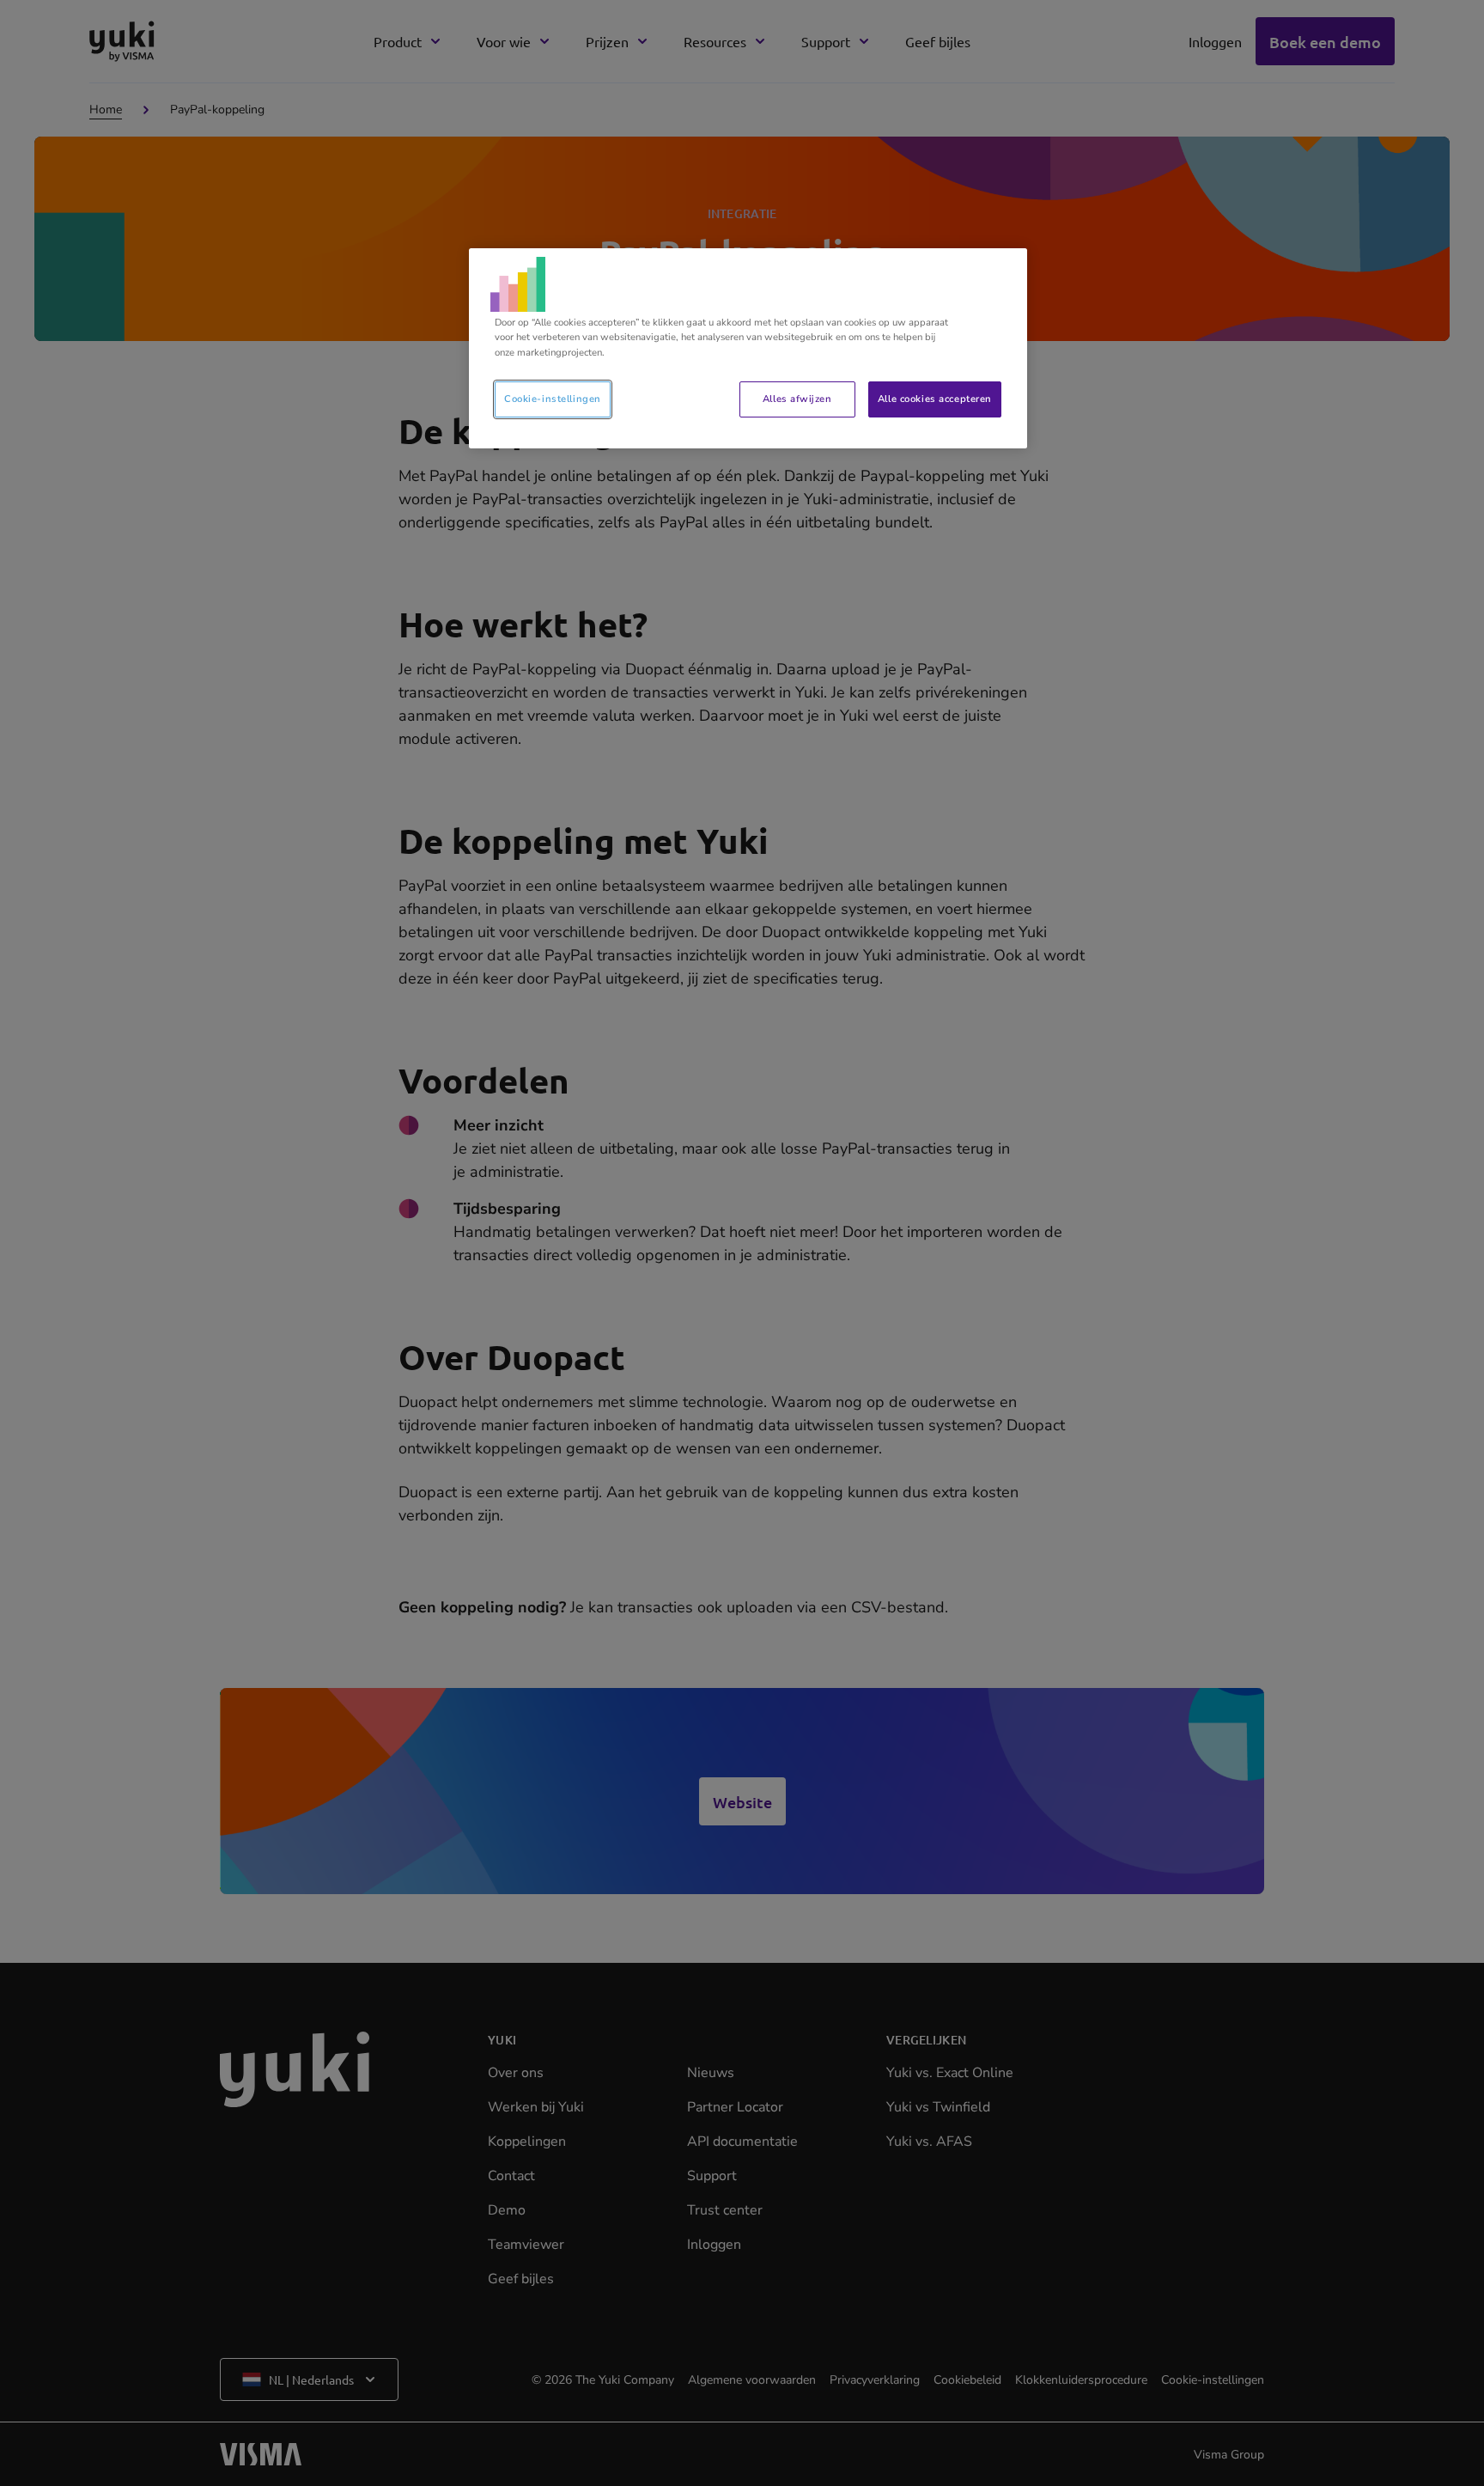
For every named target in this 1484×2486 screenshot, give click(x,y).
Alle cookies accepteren (935, 399)
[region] (748, 348)
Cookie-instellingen (553, 399)
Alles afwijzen (797, 399)
